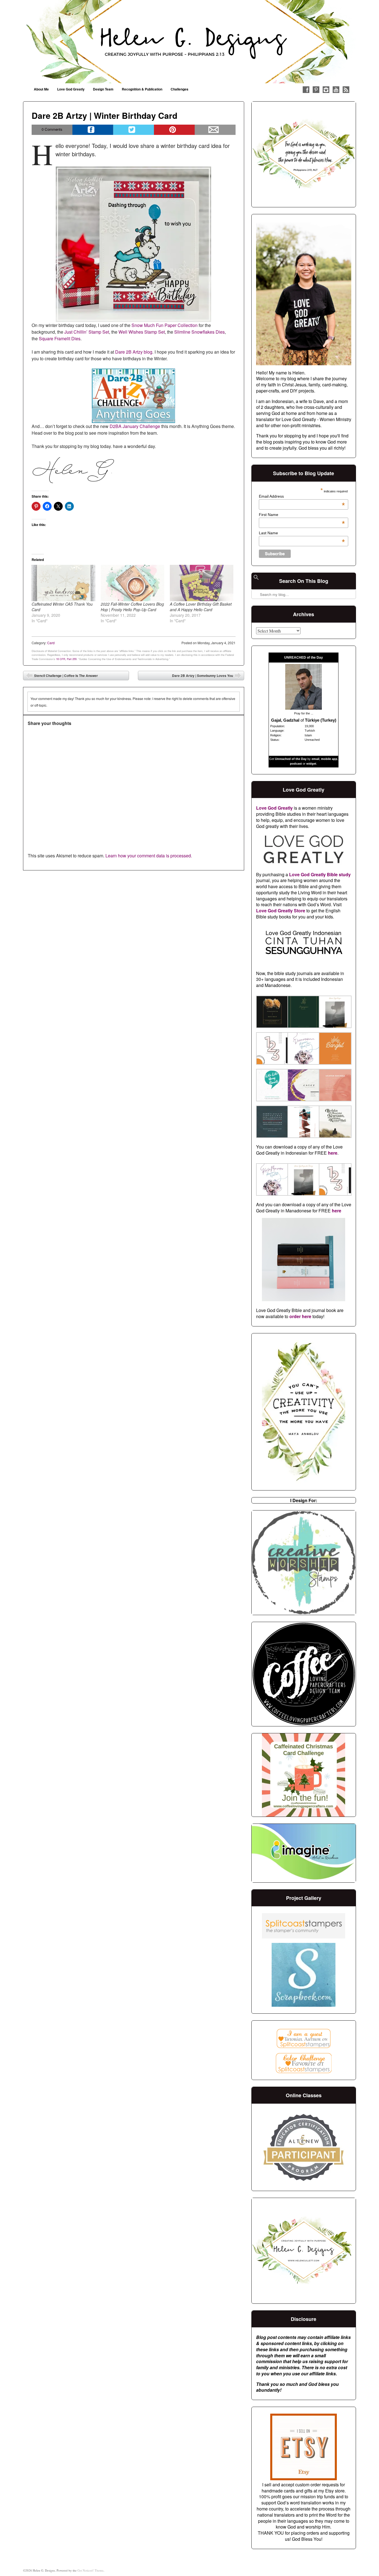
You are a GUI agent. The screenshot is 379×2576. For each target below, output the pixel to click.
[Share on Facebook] (93, 130)
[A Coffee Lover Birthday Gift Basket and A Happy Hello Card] (202, 583)
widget (311, 764)
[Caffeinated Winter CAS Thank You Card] (63, 583)
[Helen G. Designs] (189, 42)
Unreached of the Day (291, 759)
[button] (272, 1013)
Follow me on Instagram (326, 90)
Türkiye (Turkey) (321, 720)
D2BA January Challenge (135, 426)
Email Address (302, 496)
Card (51, 643)
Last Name (302, 533)
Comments (52, 129)
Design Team (103, 89)
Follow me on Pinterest (316, 90)
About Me (41, 89)
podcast (296, 764)
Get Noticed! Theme (90, 2570)
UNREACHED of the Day (304, 658)
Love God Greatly (71, 89)
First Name (302, 515)
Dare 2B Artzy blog (134, 352)
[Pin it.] (174, 130)
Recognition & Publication (142, 89)
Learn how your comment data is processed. (149, 856)
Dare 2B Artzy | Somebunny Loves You (207, 677)
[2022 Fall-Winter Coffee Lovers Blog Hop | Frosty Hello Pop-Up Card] (132, 583)
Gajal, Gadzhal (285, 720)
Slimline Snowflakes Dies (199, 332)
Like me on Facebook (306, 90)
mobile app (329, 759)
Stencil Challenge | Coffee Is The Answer (62, 677)
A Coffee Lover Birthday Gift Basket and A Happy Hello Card (201, 607)
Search (256, 580)
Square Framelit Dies (60, 338)
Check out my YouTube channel (336, 90)
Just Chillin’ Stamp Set (87, 332)
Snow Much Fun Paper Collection (165, 325)
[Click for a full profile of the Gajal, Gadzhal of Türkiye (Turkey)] (304, 708)
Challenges (180, 89)
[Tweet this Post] (134, 130)
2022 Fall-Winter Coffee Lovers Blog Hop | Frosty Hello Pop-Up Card (132, 607)
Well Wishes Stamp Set (142, 332)
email (315, 759)
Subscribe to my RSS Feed (346, 90)
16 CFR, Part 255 (66, 659)
